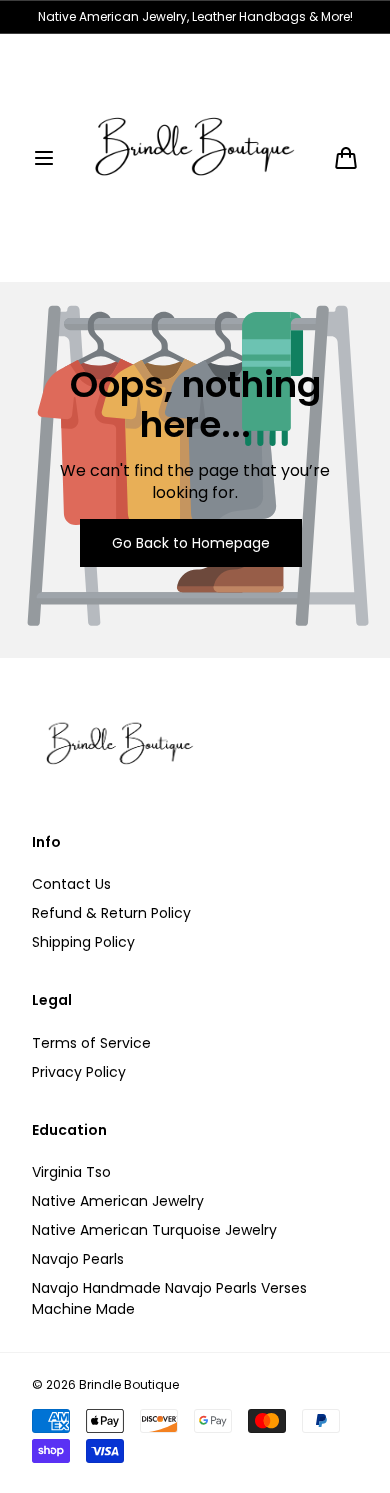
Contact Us (71, 884)
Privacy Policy (79, 1072)
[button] (44, 158)
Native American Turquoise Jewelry (154, 1230)
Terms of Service (91, 1043)
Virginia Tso (71, 1172)
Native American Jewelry (118, 1201)
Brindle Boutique (129, 1385)
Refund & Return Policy (111, 913)
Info (46, 842)
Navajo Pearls (78, 1259)
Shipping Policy (83, 942)
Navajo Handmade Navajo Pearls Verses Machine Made (169, 1298)
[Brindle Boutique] (195, 158)
